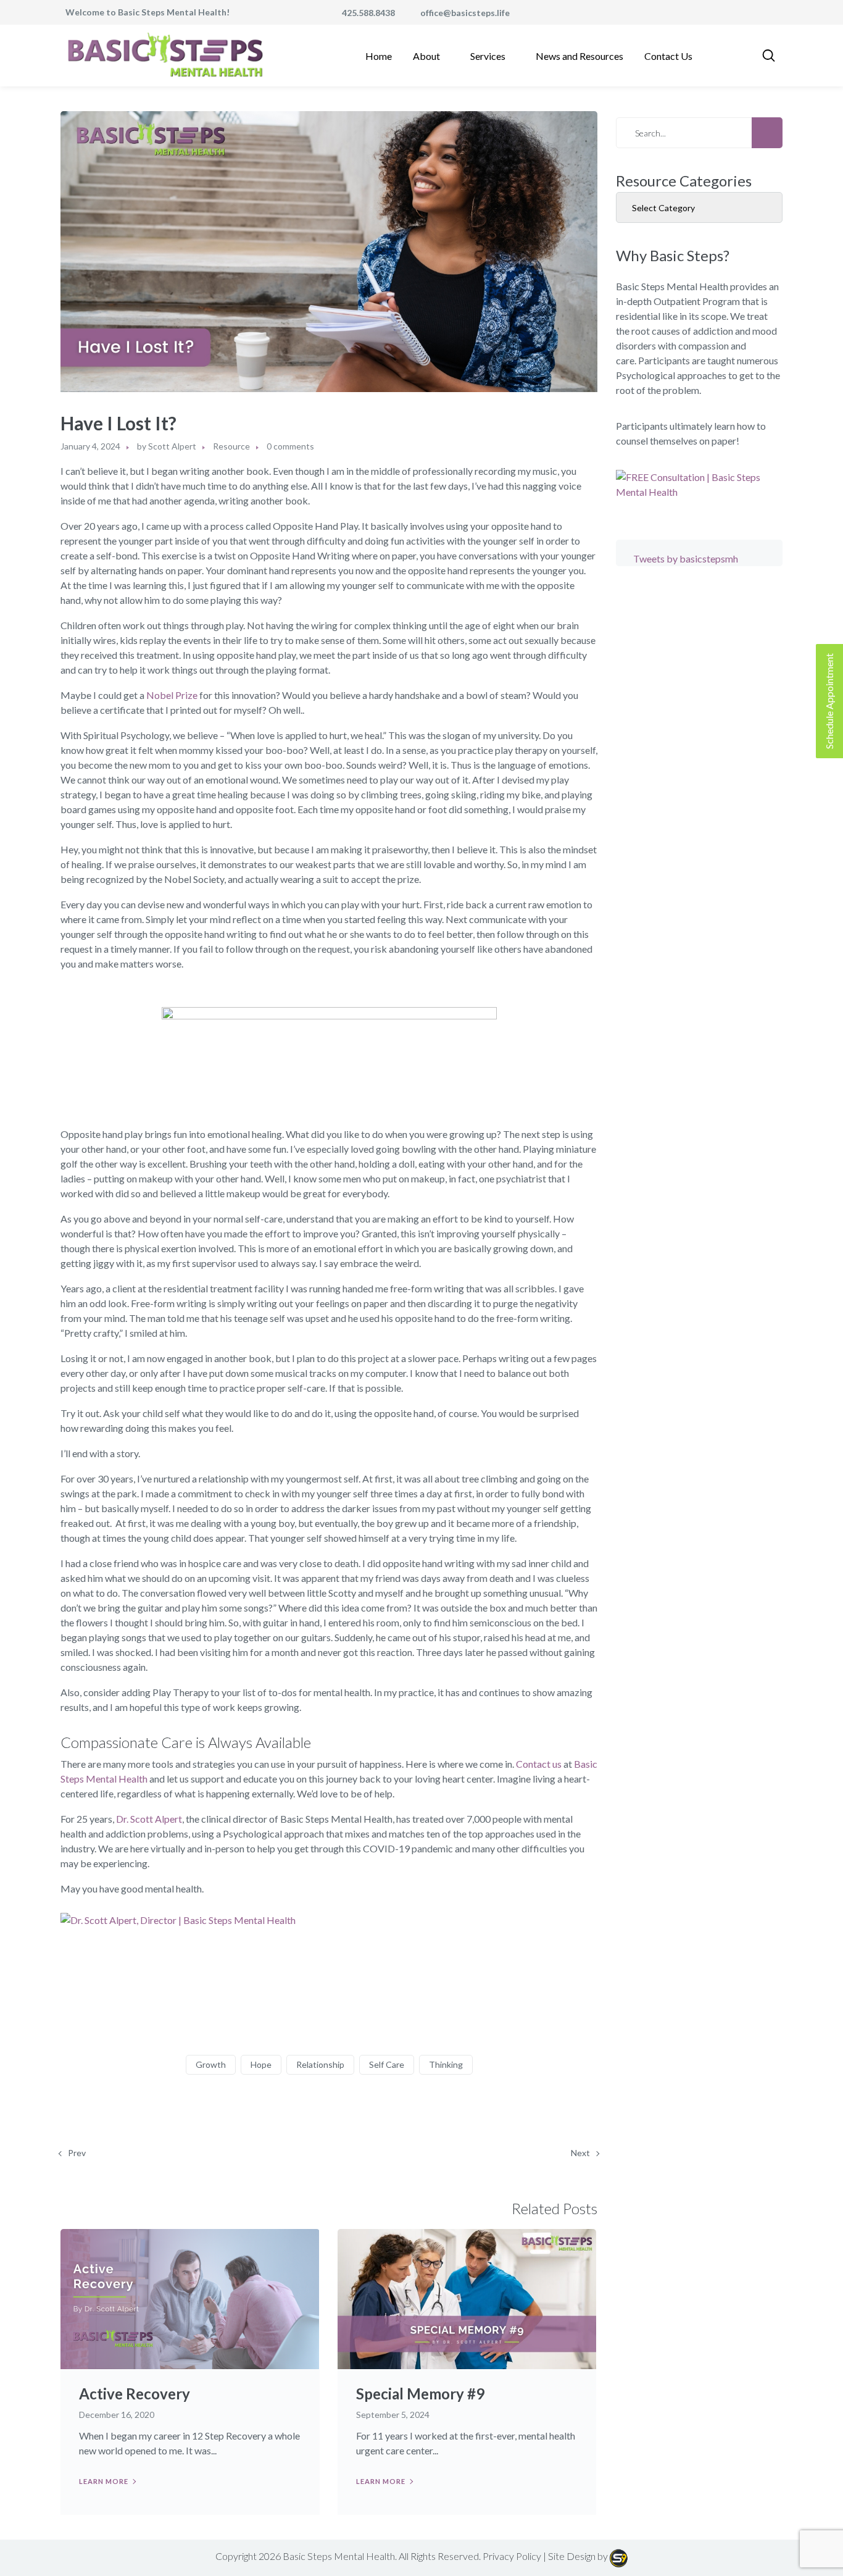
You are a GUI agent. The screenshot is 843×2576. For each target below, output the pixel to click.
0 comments (290, 446)
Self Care (387, 2064)
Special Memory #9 (420, 2394)
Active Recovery (135, 2394)
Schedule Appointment (829, 701)
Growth (211, 2064)
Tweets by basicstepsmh (686, 558)
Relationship (320, 2064)
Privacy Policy (512, 2556)
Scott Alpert (172, 446)
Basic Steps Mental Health (339, 2556)
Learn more (104, 2481)
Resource (231, 446)
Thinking (446, 2064)
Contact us (539, 1764)
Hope (261, 2064)
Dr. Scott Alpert (149, 1819)
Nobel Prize (172, 695)
